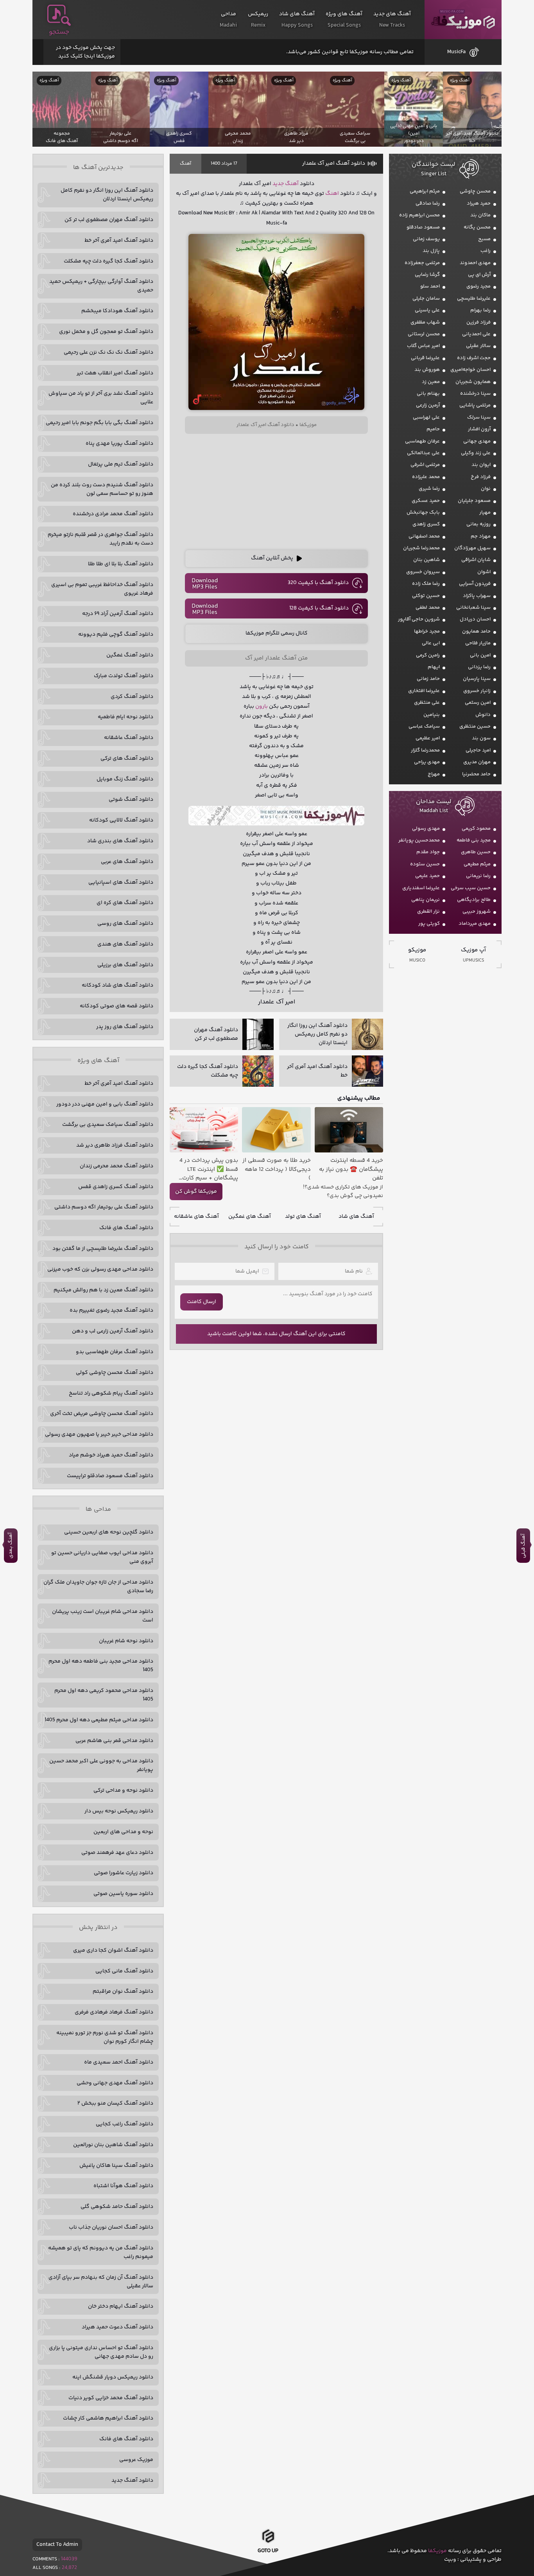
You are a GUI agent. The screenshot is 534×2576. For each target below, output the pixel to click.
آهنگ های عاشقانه (196, 1217)
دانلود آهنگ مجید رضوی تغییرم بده (111, 1310)
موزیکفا (463, 20)
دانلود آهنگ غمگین (130, 655)
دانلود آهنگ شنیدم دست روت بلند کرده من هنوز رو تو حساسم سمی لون (102, 489)
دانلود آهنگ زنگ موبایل (125, 779)
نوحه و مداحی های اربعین (123, 1832)
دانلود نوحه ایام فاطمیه (125, 717)
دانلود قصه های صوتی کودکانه (116, 1006)
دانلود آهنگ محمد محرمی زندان (116, 1166)
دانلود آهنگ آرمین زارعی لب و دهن (113, 1331)
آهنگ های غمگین (250, 1217)
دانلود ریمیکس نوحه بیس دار (119, 1811)
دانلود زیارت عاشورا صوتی (124, 1873)
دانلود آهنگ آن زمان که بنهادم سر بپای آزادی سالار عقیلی (101, 2282)
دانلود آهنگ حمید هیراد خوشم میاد (111, 1455)
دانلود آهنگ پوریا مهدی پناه (119, 444)
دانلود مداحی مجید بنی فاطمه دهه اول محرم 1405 (101, 1666)
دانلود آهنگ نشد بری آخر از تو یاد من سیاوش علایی (101, 398)
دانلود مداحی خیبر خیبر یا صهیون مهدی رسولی (99, 1435)
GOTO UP (268, 2553)
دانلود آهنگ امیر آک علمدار (334, 164)
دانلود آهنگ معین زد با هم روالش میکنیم (103, 1290)
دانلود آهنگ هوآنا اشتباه (123, 2186)
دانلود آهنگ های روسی (125, 924)
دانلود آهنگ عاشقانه (129, 738)
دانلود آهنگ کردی (132, 697)
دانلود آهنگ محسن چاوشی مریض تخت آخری (102, 1414)
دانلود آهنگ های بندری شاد (120, 841)
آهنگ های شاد (356, 1217)
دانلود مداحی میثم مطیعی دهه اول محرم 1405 (99, 1720)
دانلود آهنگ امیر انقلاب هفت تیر (115, 373)
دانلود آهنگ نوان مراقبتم (123, 1992)
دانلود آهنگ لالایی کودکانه (121, 820)
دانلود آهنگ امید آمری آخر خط (119, 241)
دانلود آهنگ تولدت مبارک (124, 676)
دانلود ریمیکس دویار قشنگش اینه (113, 2377)
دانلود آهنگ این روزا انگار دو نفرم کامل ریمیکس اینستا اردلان (107, 195)
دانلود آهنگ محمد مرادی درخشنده (113, 514)
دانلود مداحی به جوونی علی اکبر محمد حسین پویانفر (101, 1765)
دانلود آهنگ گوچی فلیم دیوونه (116, 635)
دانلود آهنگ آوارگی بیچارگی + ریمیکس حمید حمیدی (101, 286)
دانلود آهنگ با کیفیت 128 (319, 608)
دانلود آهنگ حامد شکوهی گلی (117, 2207)
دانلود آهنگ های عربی (127, 862)
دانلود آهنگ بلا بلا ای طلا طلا (121, 564)
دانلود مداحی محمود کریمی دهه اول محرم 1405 (104, 1695)
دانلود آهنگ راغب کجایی (125, 2124)
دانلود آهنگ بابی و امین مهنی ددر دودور (105, 1104)
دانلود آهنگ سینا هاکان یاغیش (116, 2166)
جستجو (59, 32)
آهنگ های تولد (303, 1217)
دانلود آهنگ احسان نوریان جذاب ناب (111, 2227)
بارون (262, 706)
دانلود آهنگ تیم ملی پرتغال (121, 464)
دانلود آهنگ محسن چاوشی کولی (115, 1373)
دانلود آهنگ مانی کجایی (124, 1971)
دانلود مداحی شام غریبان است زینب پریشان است (103, 1616)
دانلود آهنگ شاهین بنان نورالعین (113, 2145)
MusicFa (456, 52)
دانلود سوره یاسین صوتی (123, 1894)
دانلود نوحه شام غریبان (126, 1641)
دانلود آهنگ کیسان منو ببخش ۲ (115, 2103)
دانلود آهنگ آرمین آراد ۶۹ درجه (118, 614)
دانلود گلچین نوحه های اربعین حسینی (109, 1532)
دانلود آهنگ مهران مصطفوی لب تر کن (109, 220)
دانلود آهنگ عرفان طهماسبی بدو (115, 1352)
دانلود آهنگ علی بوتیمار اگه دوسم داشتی (104, 1207)
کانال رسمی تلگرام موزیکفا (277, 633)
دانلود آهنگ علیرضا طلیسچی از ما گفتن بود (103, 1249)
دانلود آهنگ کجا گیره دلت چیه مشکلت (108, 261)
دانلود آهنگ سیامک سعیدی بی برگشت (108, 1125)
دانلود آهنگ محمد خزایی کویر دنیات (111, 2398)
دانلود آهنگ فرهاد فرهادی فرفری (114, 2012)
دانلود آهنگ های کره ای (125, 903)
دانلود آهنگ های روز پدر (125, 1027)
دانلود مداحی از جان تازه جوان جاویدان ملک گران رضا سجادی (98, 1587)
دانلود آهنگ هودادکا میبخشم (117, 311)
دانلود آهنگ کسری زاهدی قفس (116, 1187)
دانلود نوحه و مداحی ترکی (123, 1790)
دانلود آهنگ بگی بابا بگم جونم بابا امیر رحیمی (99, 423)
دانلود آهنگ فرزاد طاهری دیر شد (115, 1145)
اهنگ (332, 194)
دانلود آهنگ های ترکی (127, 759)
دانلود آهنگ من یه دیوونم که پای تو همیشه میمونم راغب (101, 2252)
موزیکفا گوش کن (196, 1192)
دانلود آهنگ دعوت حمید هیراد (117, 2327)
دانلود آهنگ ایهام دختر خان (121, 2306)
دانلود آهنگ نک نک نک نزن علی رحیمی (108, 352)
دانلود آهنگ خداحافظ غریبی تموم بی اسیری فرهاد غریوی (102, 589)
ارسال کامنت (202, 1302)
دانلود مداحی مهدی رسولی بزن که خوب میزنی (100, 1269)
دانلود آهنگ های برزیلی (125, 965)
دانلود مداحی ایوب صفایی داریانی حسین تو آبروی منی (102, 1557)
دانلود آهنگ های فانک (126, 1228)
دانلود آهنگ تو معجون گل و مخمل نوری (106, 332)
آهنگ (185, 164)
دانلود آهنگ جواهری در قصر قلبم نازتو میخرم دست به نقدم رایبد (100, 539)
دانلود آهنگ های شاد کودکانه (117, 985)
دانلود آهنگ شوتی (131, 800)
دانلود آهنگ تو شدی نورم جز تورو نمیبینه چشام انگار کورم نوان (105, 2037)
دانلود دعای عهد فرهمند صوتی (117, 1853)
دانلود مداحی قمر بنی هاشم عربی (114, 1741)
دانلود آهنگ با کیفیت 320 (318, 583)
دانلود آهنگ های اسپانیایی (121, 883)
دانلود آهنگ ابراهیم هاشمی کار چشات (108, 2418)
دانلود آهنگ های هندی (125, 944)
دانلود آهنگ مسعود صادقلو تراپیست (110, 1476)
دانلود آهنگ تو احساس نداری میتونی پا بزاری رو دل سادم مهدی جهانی (101, 2352)
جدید (278, 184)
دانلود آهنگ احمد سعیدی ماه (119, 2062)
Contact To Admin (57, 2545)
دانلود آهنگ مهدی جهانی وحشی (115, 2083)
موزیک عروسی (136, 2460)
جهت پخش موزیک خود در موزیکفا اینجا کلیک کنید (85, 52)
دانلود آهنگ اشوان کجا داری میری (113, 1950)
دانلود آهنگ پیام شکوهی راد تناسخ (111, 1393)
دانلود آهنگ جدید (132, 2481)
